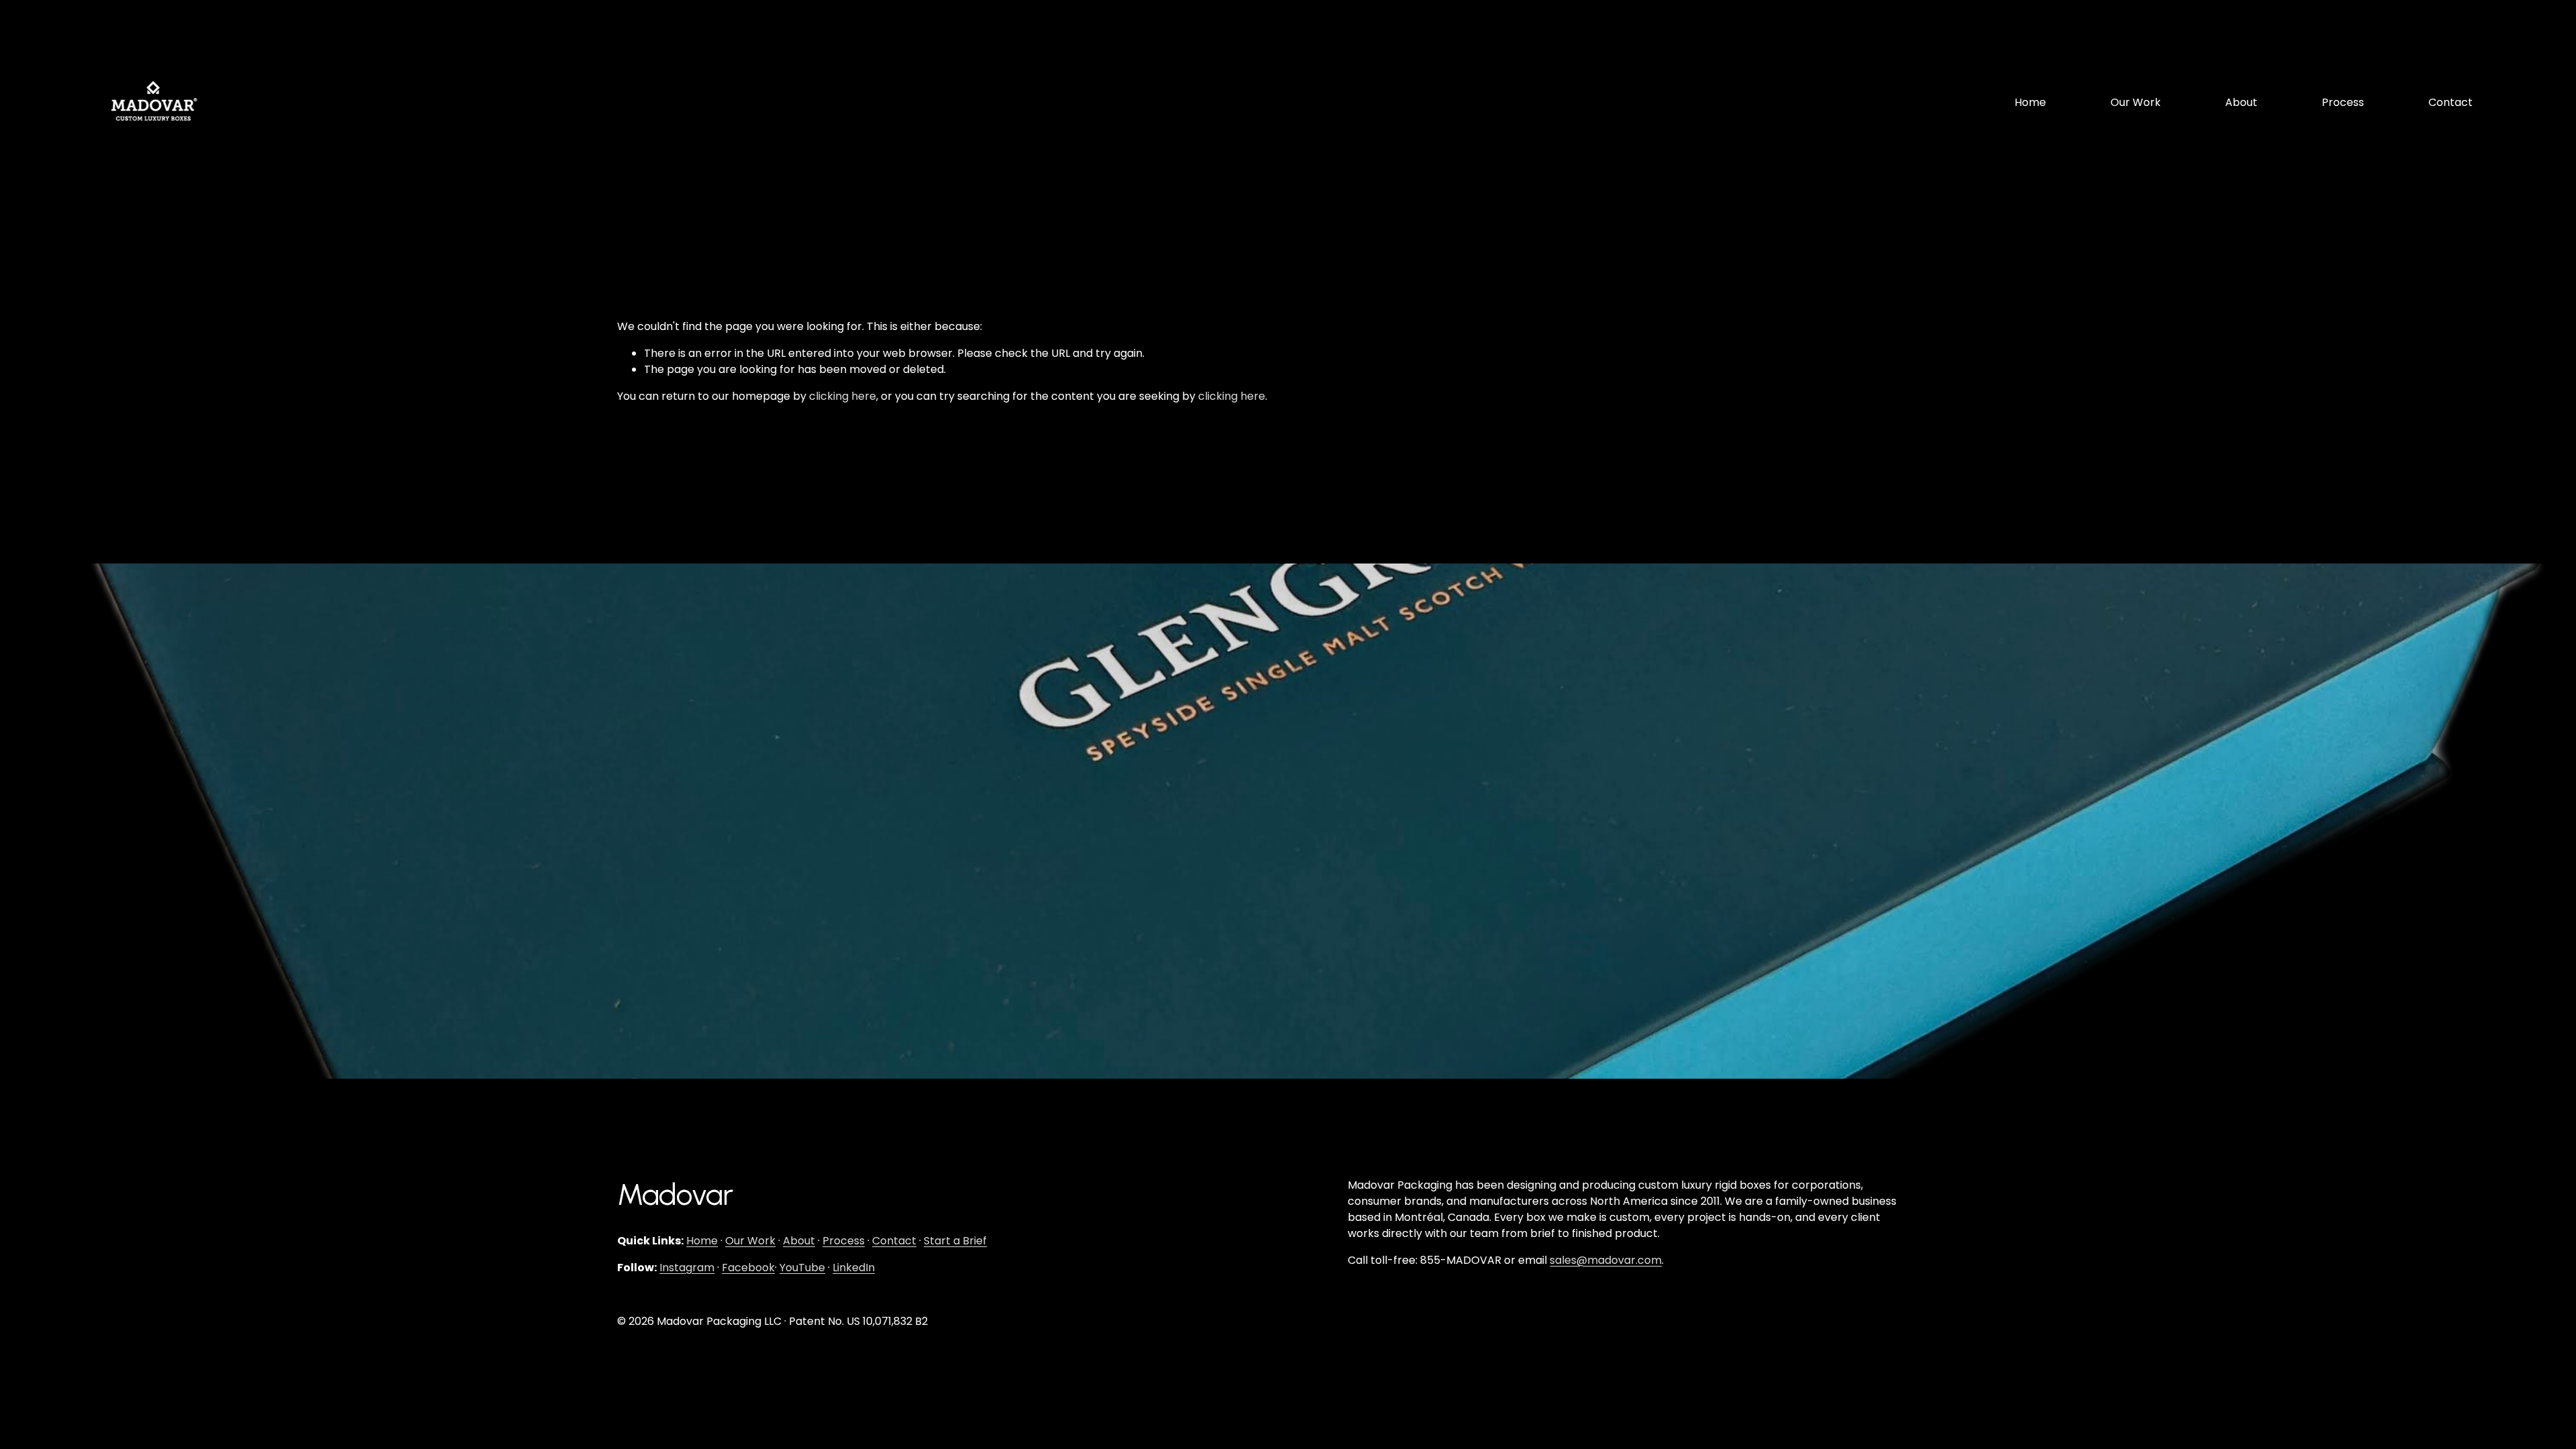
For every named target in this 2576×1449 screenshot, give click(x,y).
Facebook (748, 1268)
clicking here (843, 396)
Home (2030, 102)
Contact (2451, 102)
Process (2343, 102)
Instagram (687, 1268)
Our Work (2136, 102)
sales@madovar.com (1606, 1260)
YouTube (802, 1268)
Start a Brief (955, 1241)
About (2241, 102)
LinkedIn (854, 1268)
